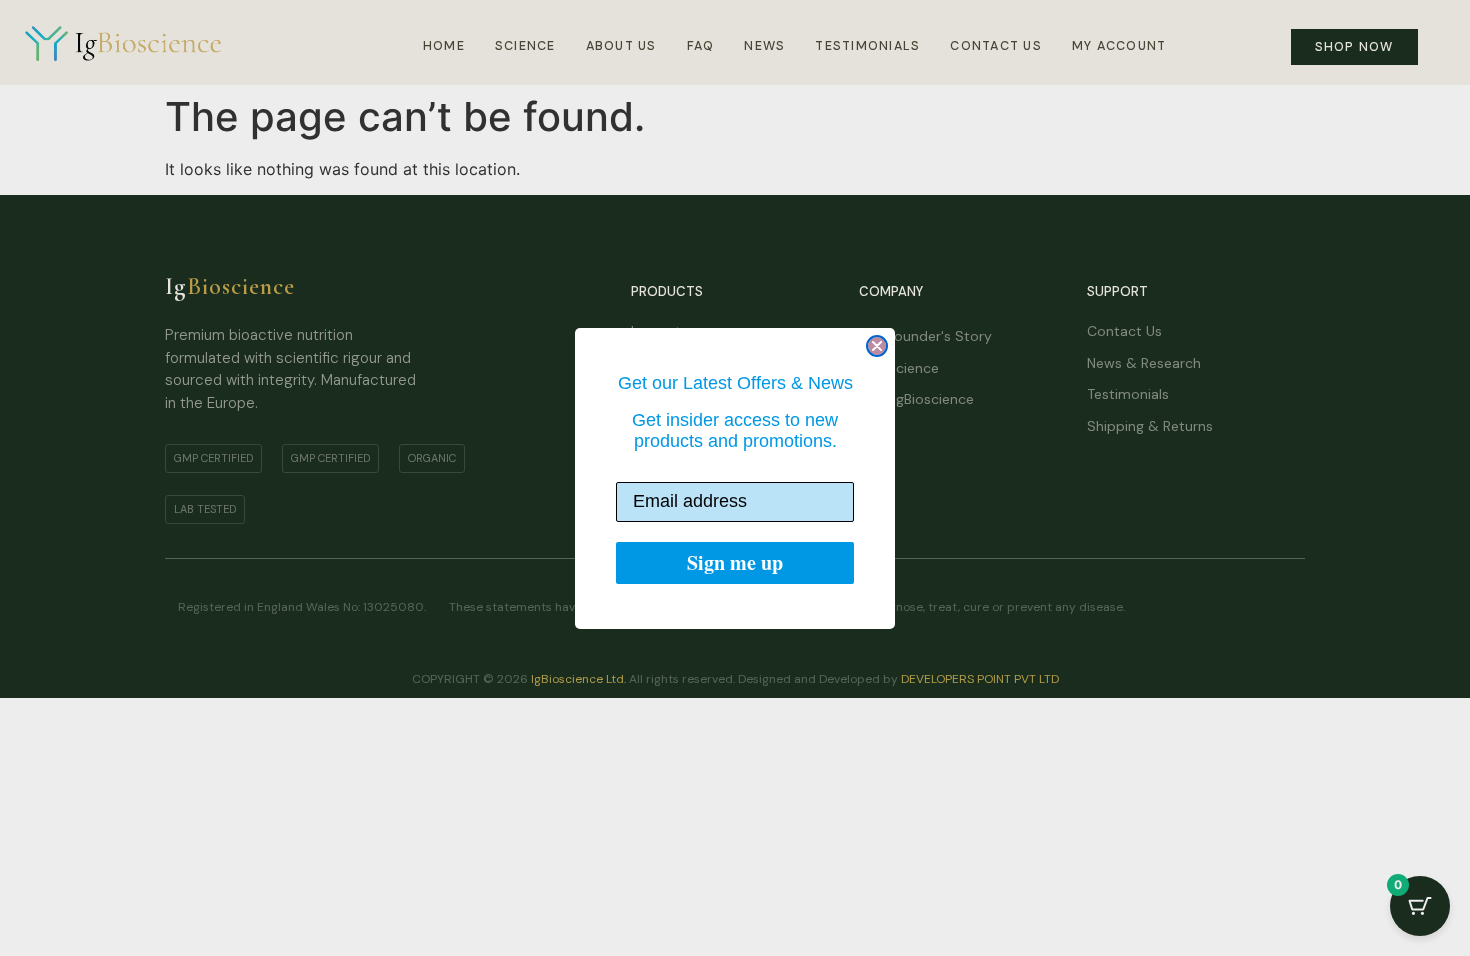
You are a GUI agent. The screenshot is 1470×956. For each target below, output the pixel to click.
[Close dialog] (877, 346)
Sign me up (735, 562)
